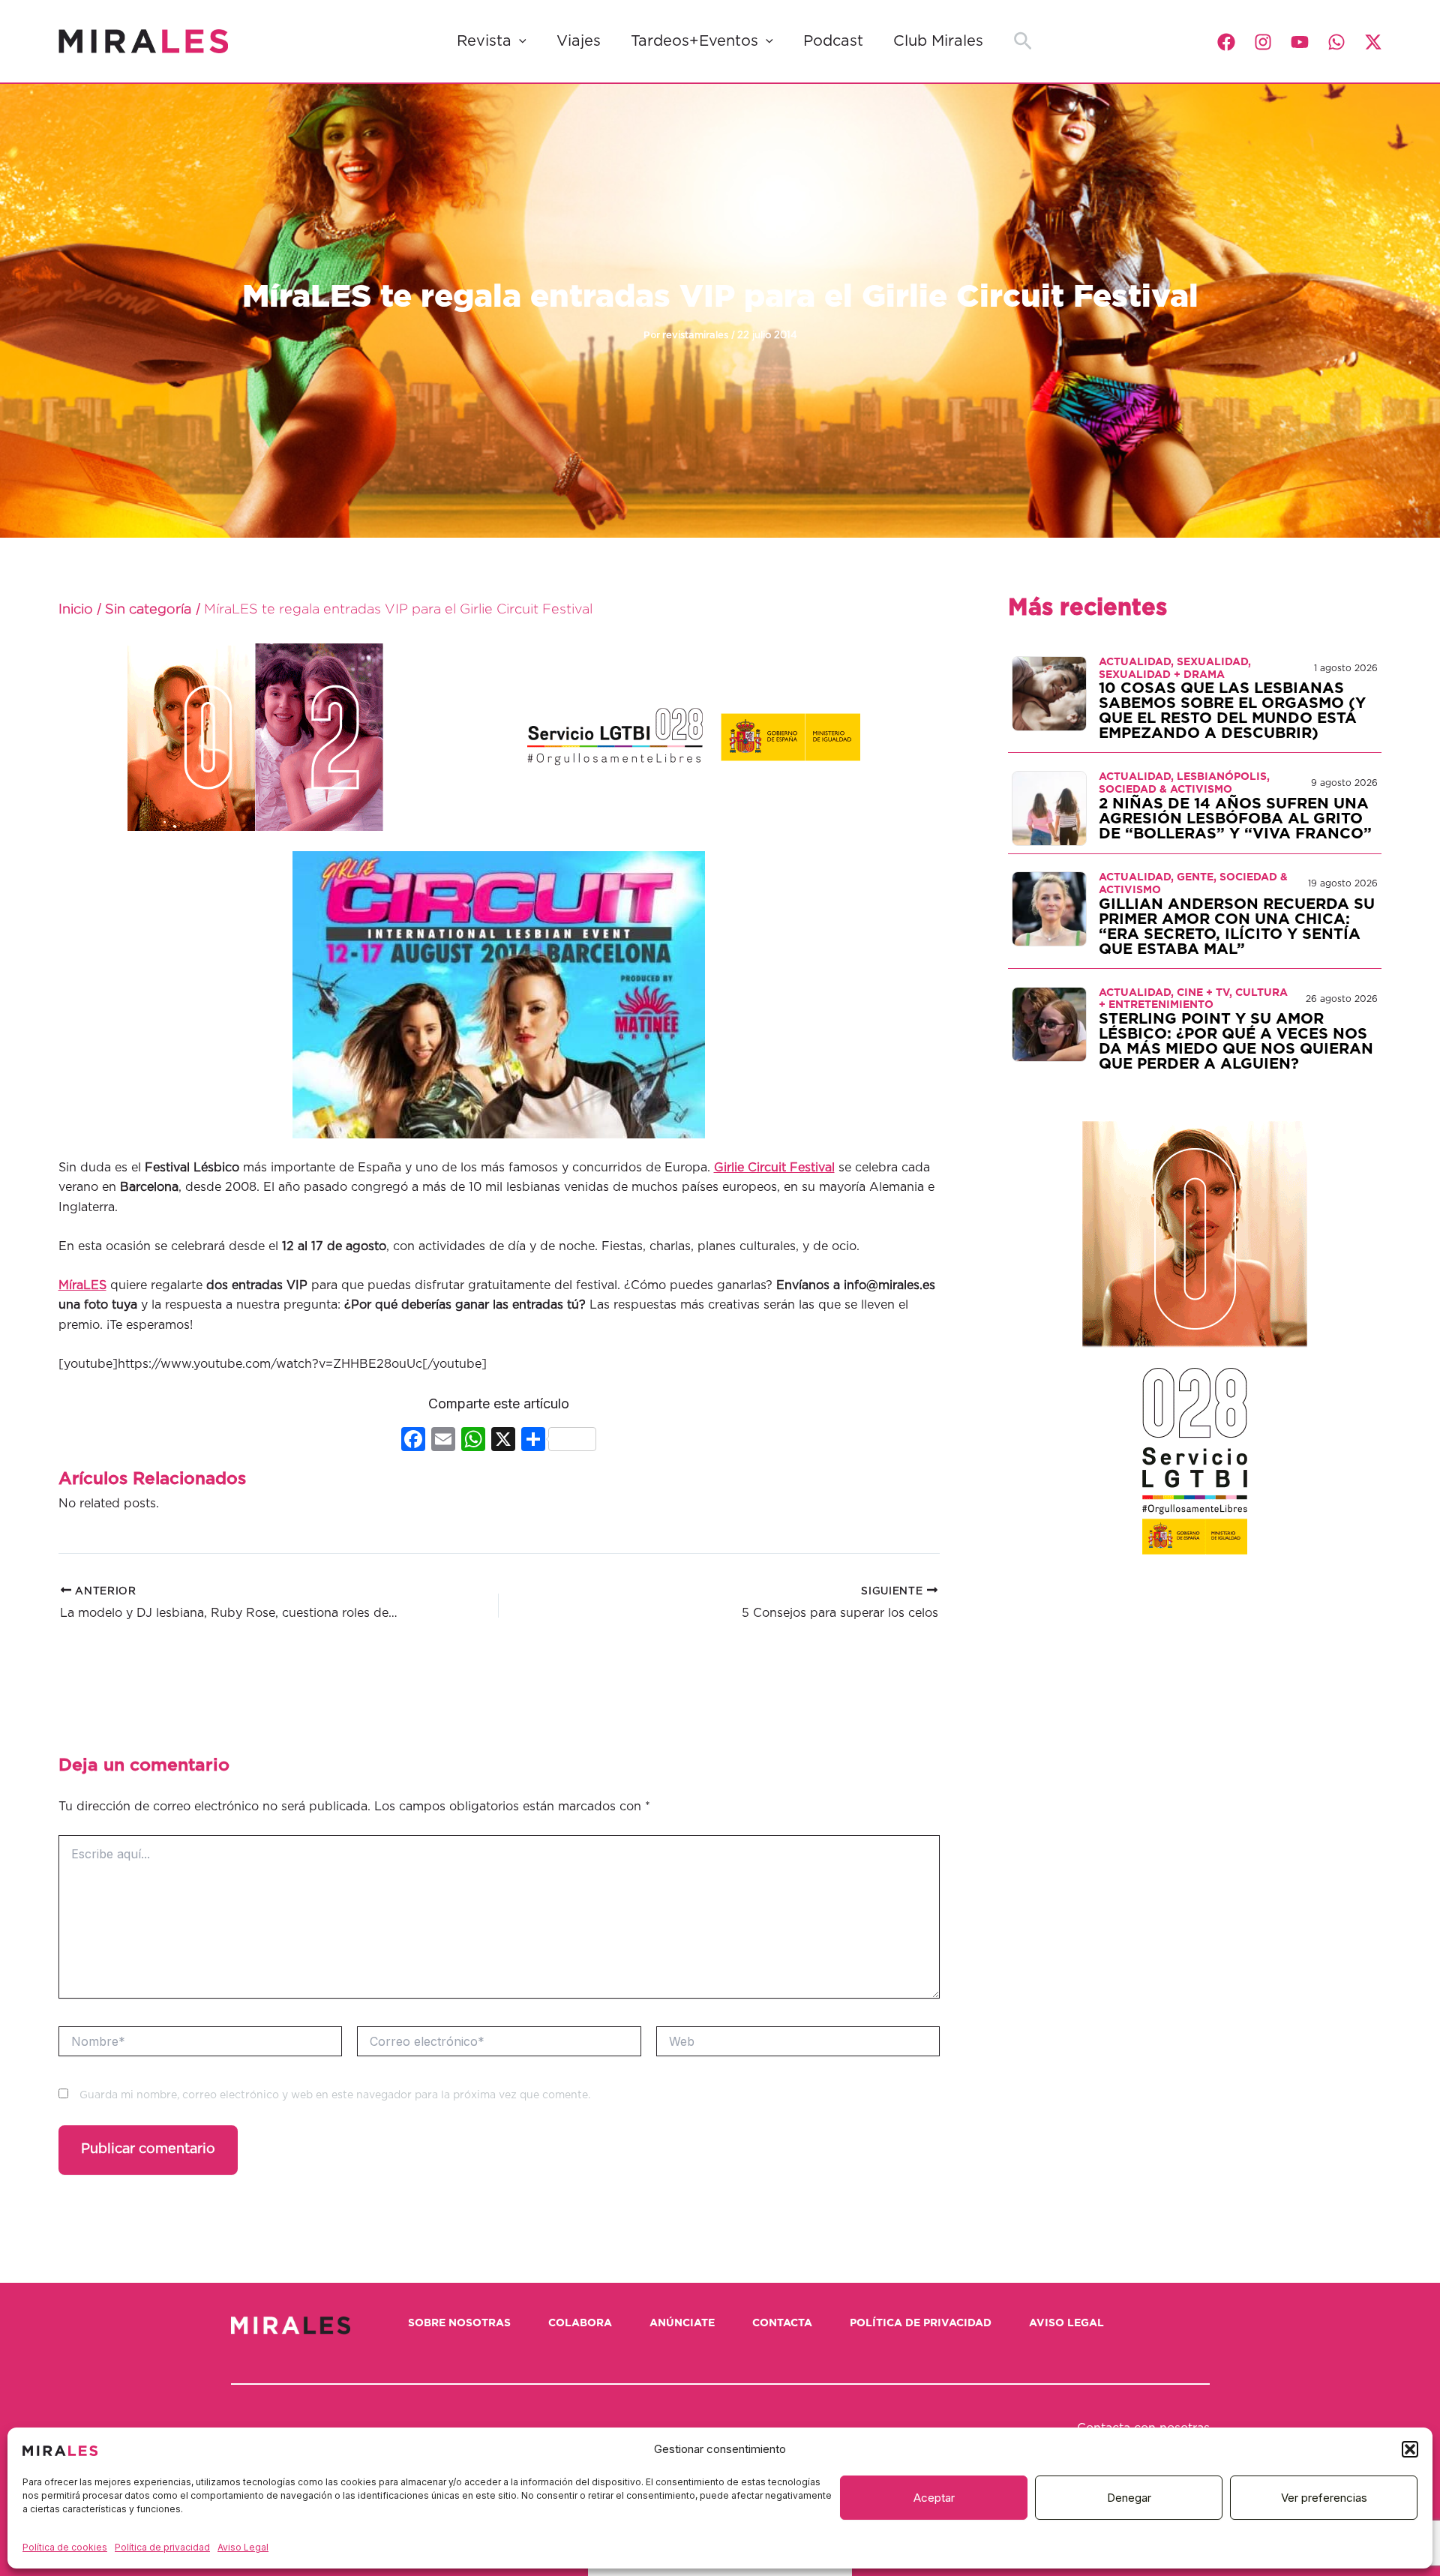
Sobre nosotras (459, 2323)
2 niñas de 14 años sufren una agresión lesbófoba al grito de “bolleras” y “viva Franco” (1235, 819)
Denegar (1129, 2498)
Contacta (782, 2323)
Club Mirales (938, 41)
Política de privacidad (162, 2547)
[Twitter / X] (1373, 42)
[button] (1410, 2449)
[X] (503, 1441)
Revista (484, 41)
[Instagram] (1263, 42)
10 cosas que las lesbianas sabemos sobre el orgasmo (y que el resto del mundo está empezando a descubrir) (1232, 711)
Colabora (580, 2323)
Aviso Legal (243, 2547)
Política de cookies (65, 2547)
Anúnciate (682, 2323)
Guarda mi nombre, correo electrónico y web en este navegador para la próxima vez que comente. (335, 2095)
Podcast (833, 41)
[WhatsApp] (1336, 42)
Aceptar (934, 2498)
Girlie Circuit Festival (774, 1168)
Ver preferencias (1324, 2498)
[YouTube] (1300, 42)
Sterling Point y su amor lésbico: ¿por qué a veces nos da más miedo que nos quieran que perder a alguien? (1236, 1042)
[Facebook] (1226, 42)
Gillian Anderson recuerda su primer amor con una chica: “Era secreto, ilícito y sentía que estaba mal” (1237, 927)
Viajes (579, 41)
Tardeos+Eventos (694, 41)
